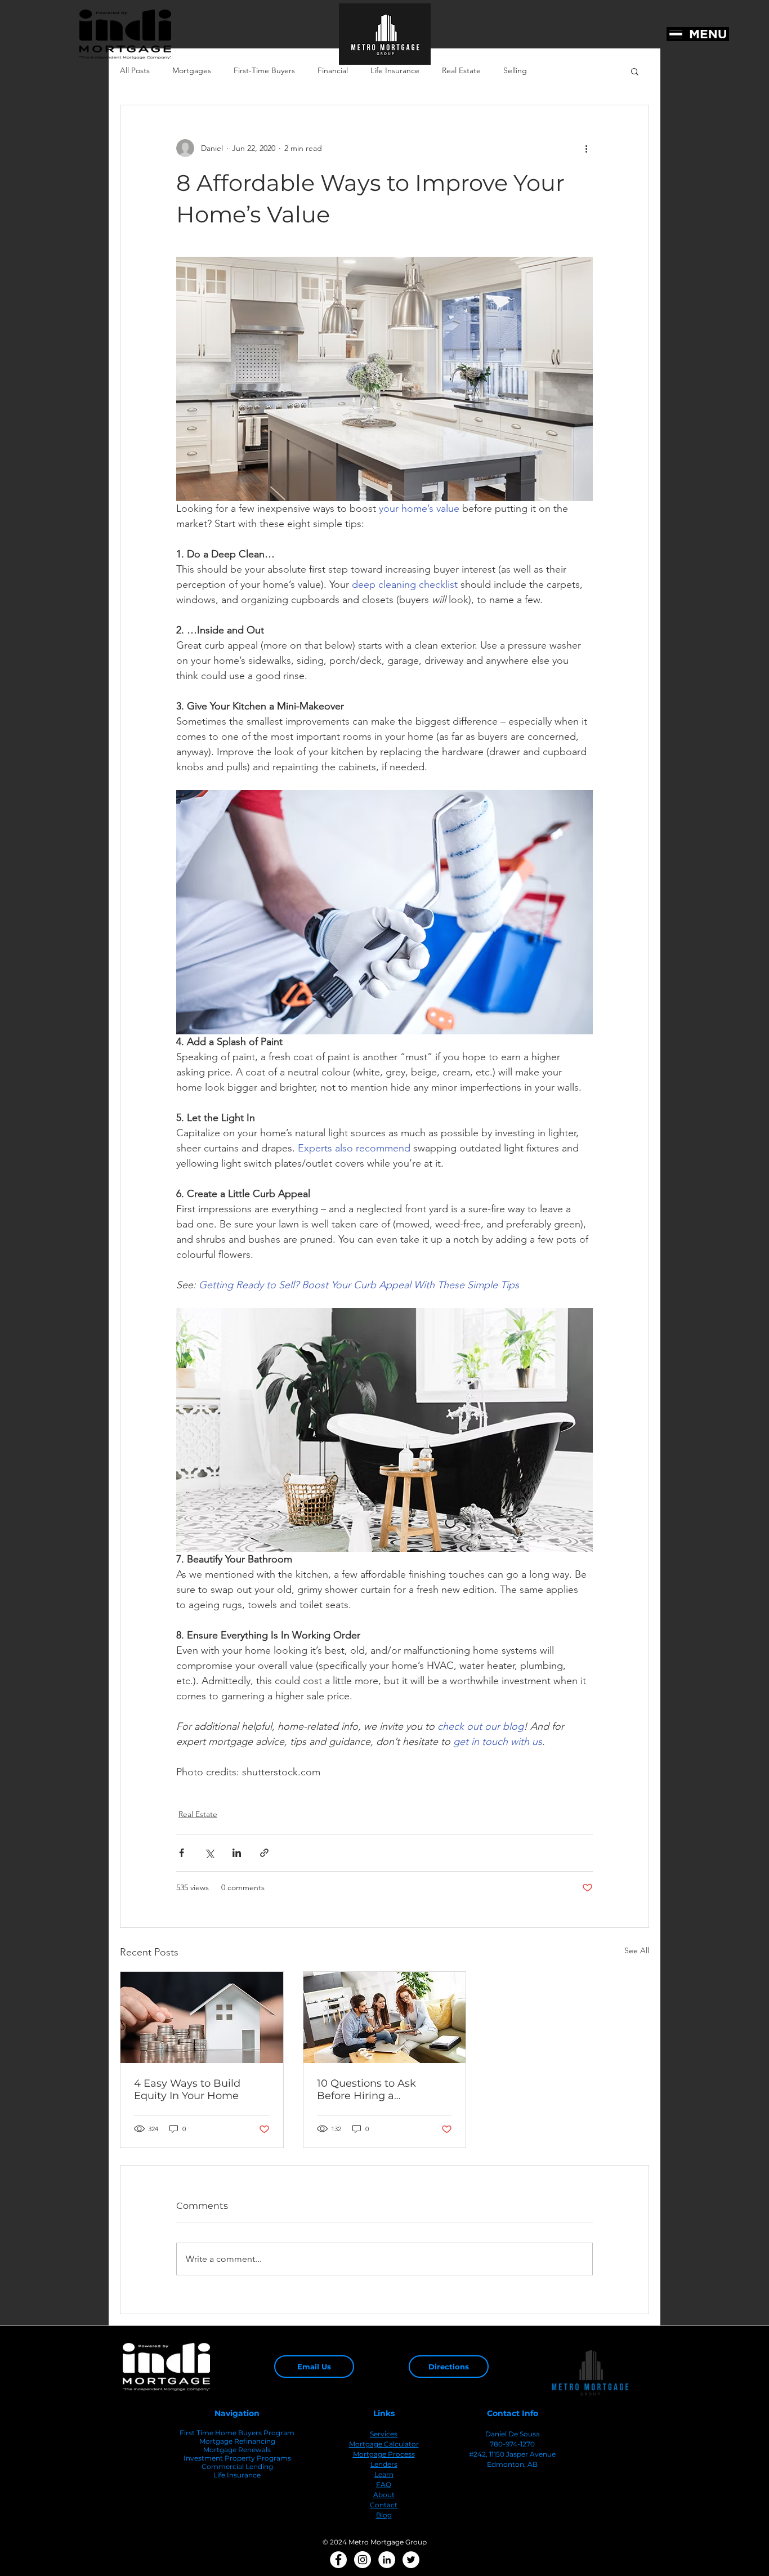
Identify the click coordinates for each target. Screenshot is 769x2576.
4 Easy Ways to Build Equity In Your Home (187, 2090)
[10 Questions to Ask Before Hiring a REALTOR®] (385, 2017)
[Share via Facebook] (182, 1853)
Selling (515, 70)
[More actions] (586, 148)
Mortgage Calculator (384, 2444)
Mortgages (192, 70)
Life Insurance (395, 70)
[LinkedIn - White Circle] (387, 2560)
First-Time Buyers (264, 70)
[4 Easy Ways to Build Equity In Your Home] (202, 2017)
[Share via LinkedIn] (237, 1853)
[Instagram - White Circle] (363, 2560)
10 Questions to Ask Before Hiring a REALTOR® (366, 2090)
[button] (635, 71)
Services (384, 2434)
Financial (333, 70)
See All (637, 1950)
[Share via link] (264, 1853)
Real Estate (461, 70)
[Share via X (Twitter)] (209, 1853)
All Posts (135, 70)
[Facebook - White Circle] (338, 2560)
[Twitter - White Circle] (411, 2560)
